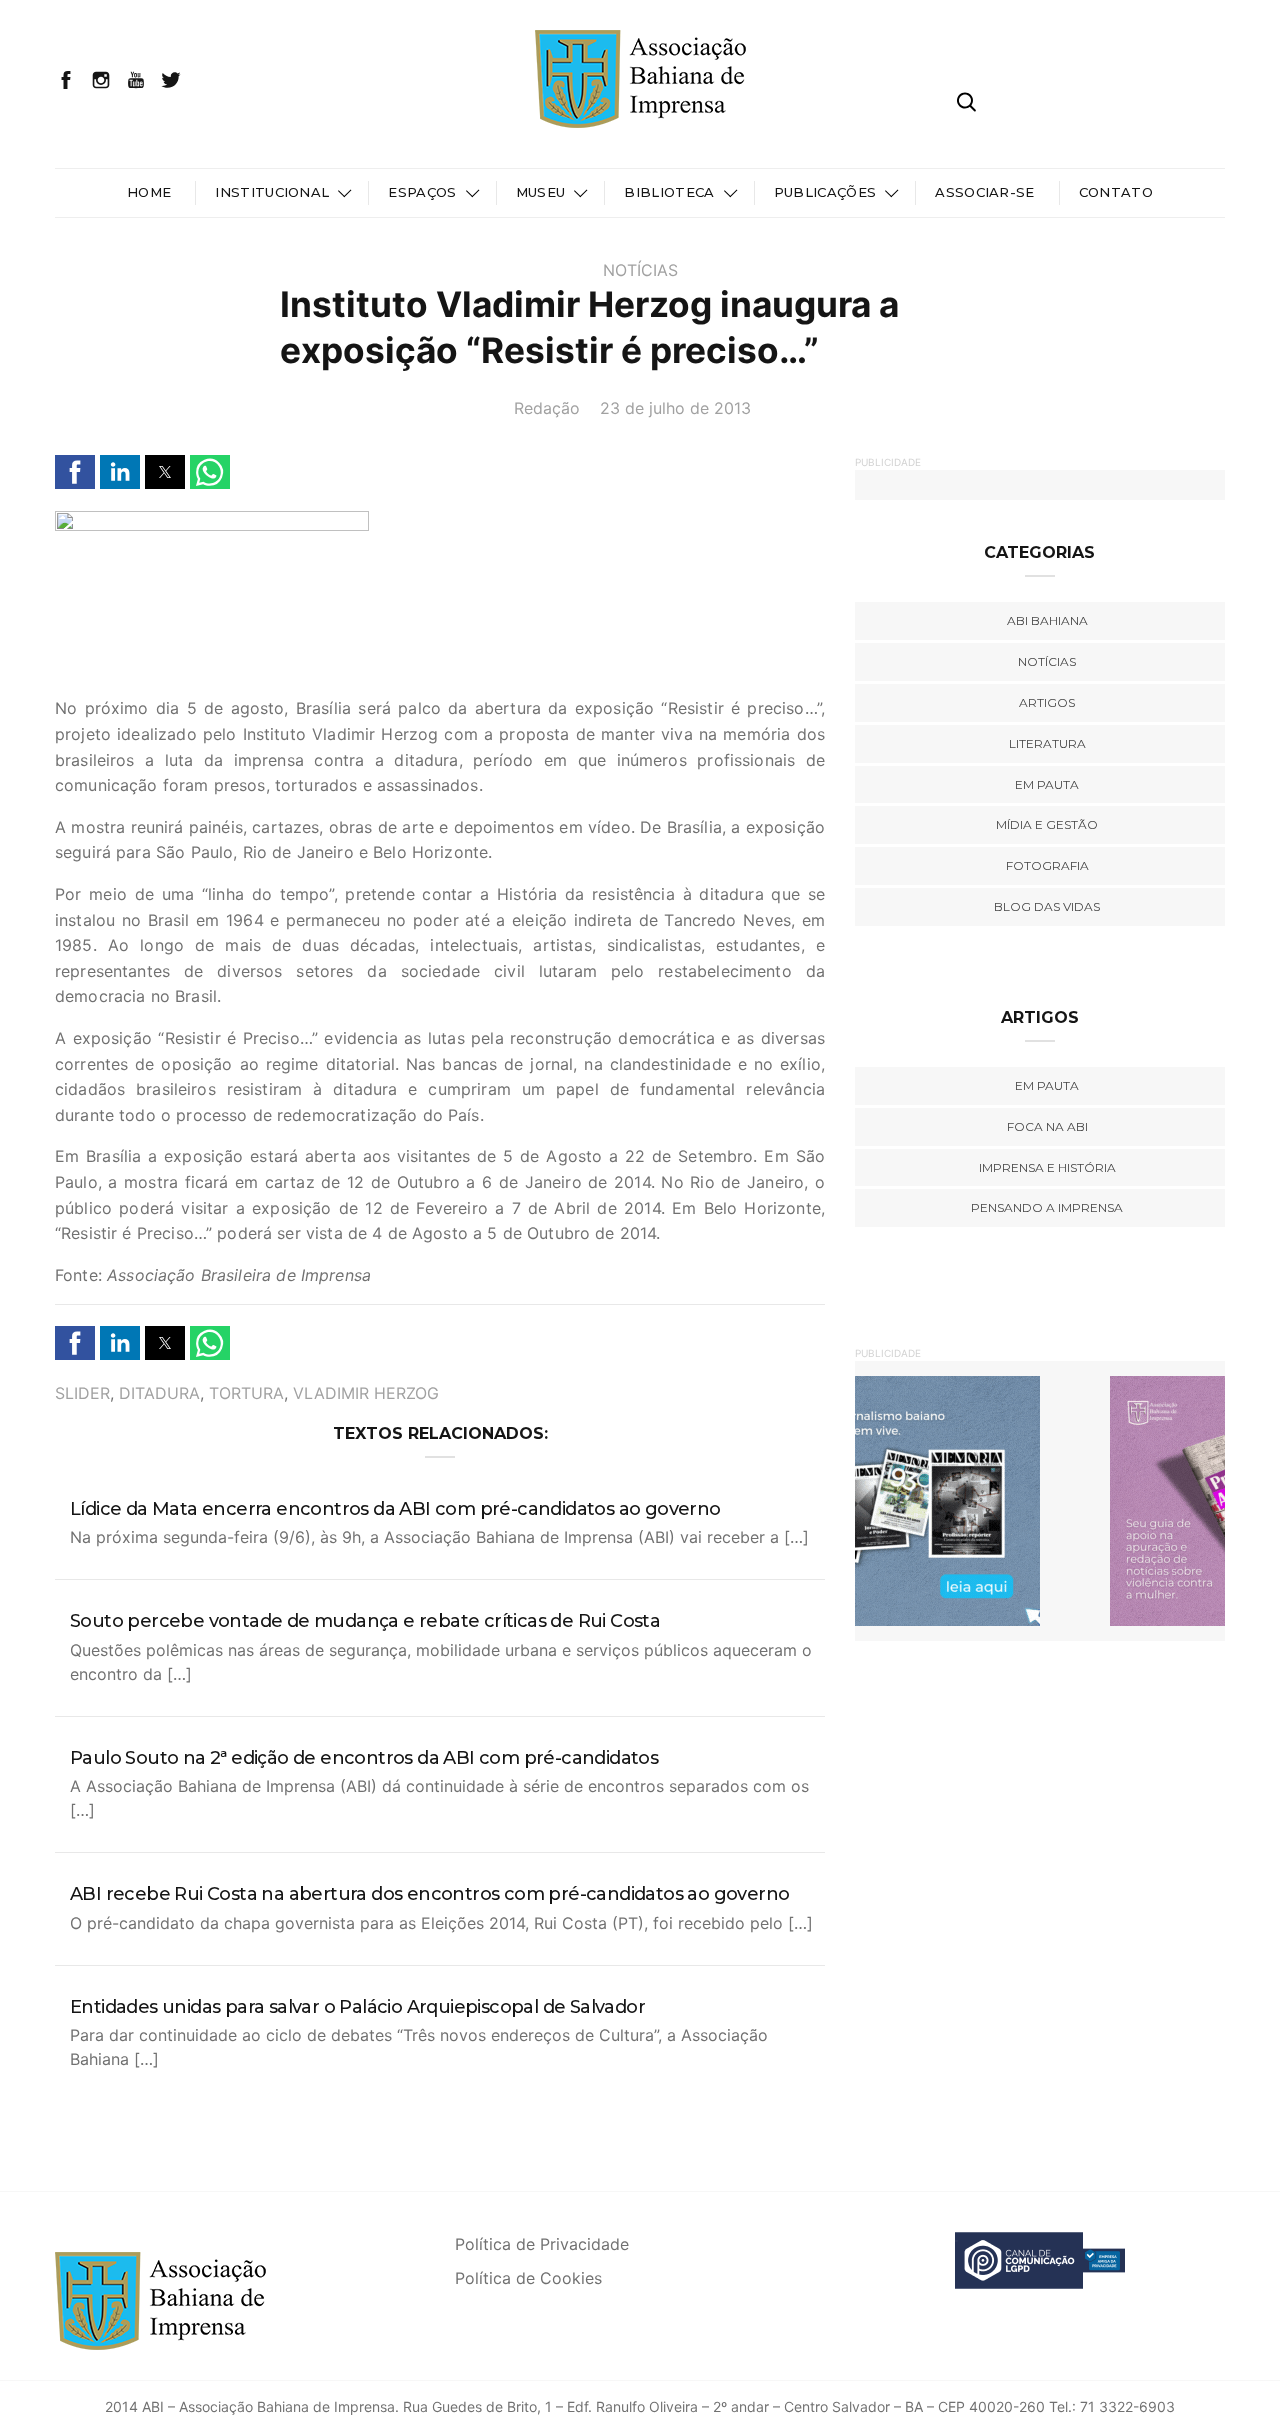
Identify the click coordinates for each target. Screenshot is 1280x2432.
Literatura (1047, 743)
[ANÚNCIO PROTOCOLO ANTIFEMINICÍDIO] (1040, 1500)
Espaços (422, 192)
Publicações (825, 192)
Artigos (1047, 702)
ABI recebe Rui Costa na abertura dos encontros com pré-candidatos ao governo (429, 1894)
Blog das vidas (1047, 906)
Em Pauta (1047, 1085)
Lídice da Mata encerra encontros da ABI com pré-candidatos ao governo (395, 1509)
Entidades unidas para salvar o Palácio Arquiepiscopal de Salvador (357, 2007)
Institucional (272, 192)
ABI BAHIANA (1047, 620)
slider (82, 1393)
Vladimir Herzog (366, 1393)
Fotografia (1047, 865)
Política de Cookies (528, 2278)
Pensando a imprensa (1047, 1207)
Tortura (246, 1393)
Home (149, 192)
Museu (541, 192)
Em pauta (1047, 784)
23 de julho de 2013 (675, 408)
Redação (547, 408)
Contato (1116, 192)
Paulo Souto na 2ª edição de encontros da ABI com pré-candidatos (364, 1758)
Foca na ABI (1047, 1126)
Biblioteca (669, 192)
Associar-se (985, 192)
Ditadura (159, 1393)
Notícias (640, 270)
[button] (75, 472)
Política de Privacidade (542, 2244)
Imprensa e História (1047, 1167)
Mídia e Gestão (1047, 824)
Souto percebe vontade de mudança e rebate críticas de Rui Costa (365, 1621)
